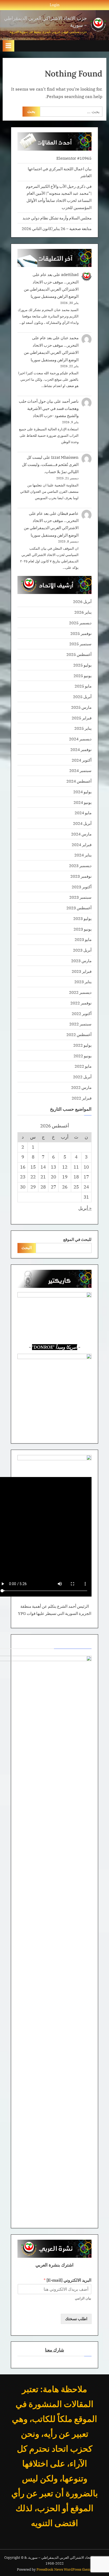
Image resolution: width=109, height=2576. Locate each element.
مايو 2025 (83, 686)
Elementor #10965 (74, 158)
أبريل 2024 (82, 823)
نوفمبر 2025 (81, 633)
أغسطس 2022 (79, 1034)
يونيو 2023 (83, 929)
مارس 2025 (81, 707)
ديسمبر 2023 (80, 865)
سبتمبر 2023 (80, 897)
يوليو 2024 (82, 792)
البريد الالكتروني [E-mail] (67, 2280)
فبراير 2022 (82, 1098)
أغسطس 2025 (79, 654)
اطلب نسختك (76, 2319)
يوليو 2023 (82, 918)
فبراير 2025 (82, 718)
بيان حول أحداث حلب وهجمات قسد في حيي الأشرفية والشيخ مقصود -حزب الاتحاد (49, 408)
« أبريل (85, 1208)
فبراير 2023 (82, 971)
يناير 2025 (83, 728)
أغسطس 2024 (79, 781)
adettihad (70, 274)
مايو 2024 (83, 813)
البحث (27, 1247)
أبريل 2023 (82, 950)
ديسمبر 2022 (80, 992)
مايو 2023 (83, 939)
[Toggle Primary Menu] (8, 46)
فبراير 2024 (82, 844)
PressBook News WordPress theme (64, 2569)
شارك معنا (54, 2350)
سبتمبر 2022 (80, 1024)
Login (55, 5)
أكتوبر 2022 (82, 1013)
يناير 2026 (83, 612)
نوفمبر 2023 (81, 876)
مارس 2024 (81, 834)
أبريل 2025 (82, 697)
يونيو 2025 (83, 676)
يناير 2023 (83, 982)
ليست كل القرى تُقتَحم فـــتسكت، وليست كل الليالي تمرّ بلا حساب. (50, 464)
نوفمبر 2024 (81, 749)
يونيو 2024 (83, 802)
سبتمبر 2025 (80, 644)
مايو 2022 (83, 1066)
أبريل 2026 (82, 601)
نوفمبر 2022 (81, 1003)
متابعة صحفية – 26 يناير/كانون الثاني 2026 (57, 228)
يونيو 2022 (83, 1056)
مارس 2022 (81, 1087)
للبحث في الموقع (77, 1239)
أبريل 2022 (82, 1077)
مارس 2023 (81, 961)
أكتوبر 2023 (82, 887)
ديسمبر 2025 (80, 623)
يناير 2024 (83, 855)
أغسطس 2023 (79, 908)
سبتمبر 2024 (80, 770)
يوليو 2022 (82, 1045)
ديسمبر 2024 (80, 739)
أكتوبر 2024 (82, 760)
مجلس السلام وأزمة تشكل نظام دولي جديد (57, 218)
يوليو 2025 (82, 665)
